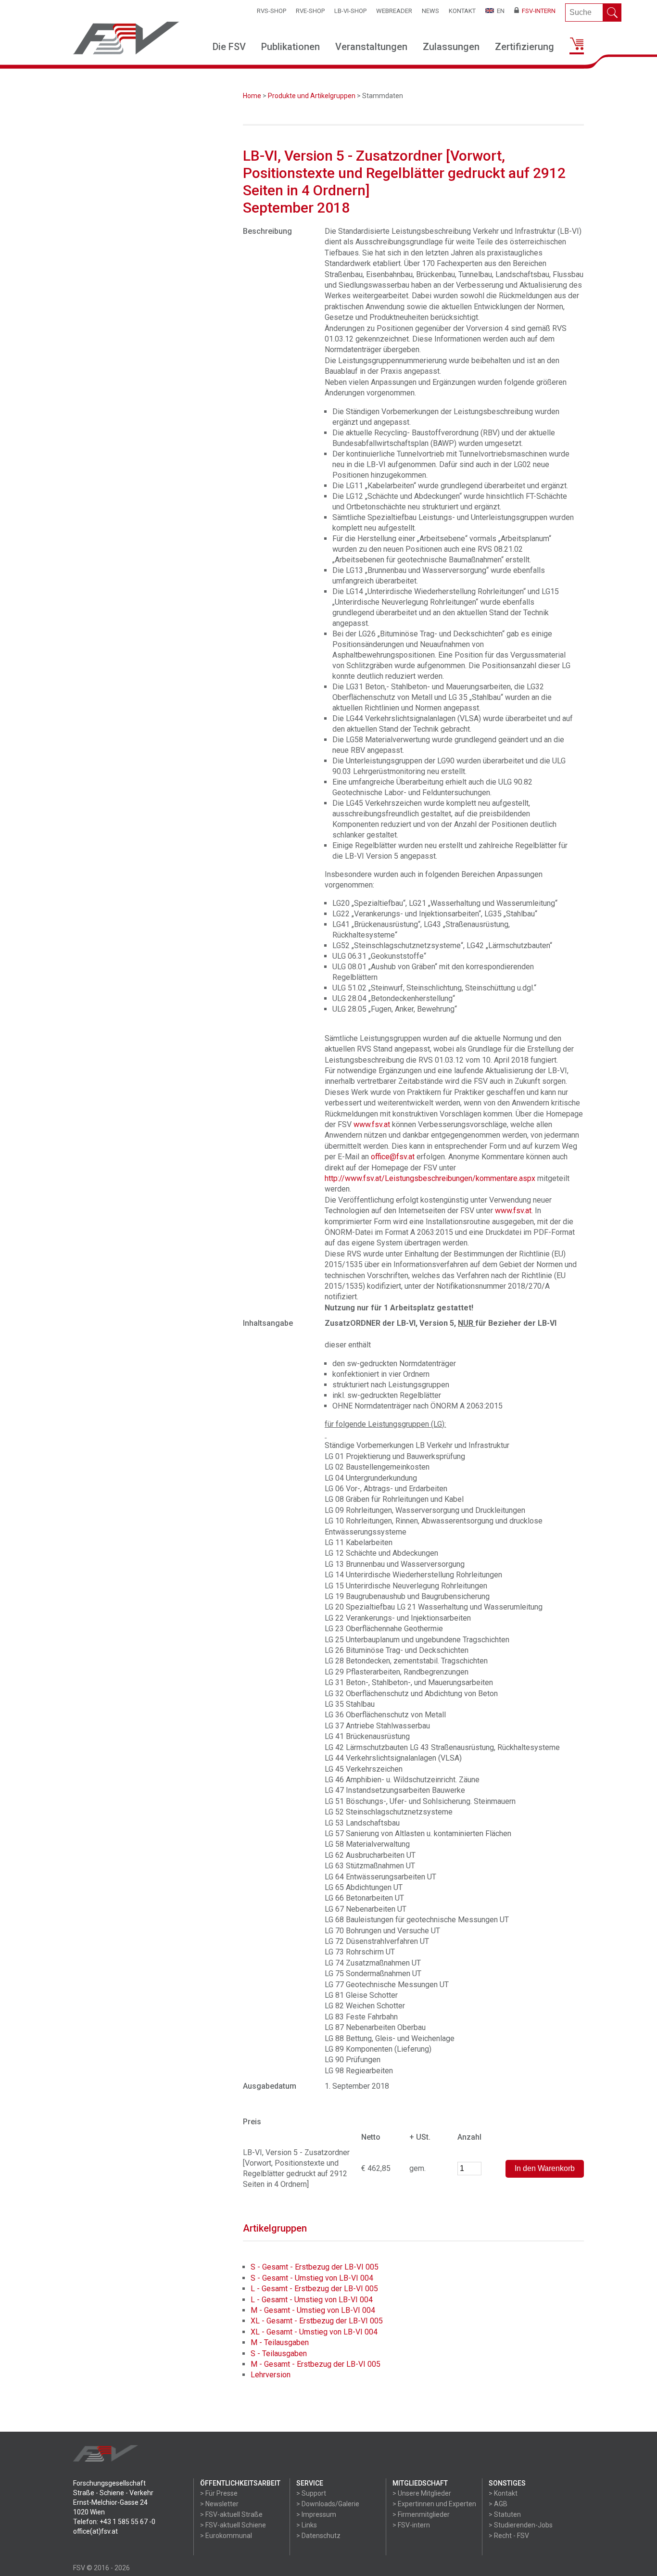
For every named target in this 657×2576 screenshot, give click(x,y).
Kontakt (462, 11)
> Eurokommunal (226, 2536)
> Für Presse (219, 2493)
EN (499, 11)
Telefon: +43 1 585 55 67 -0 (114, 2522)
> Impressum (316, 2514)
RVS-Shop (272, 11)
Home (252, 96)
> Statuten (505, 2514)
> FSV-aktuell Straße (231, 2514)
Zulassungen (451, 47)
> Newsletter (219, 2504)
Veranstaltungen (371, 47)
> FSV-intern (411, 2525)
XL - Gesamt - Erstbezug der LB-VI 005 (317, 2321)
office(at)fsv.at (95, 2531)
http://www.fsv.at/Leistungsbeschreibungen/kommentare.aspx (430, 1178)
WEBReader (394, 11)
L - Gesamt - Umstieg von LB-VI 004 (312, 2300)
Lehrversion (271, 2375)
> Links (307, 2525)
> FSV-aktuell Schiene (233, 2525)
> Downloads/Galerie (328, 2504)
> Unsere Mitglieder (422, 2493)
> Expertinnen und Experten (434, 2504)
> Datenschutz (318, 2536)
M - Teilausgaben (280, 2342)
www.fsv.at (372, 1124)
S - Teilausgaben (279, 2354)
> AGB (498, 2504)
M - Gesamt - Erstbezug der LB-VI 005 (316, 2364)
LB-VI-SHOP (350, 11)
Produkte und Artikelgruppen (312, 96)
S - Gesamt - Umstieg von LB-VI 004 (312, 2278)
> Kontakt (503, 2493)
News (430, 11)
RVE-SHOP (310, 11)
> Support (311, 2493)
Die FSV (229, 47)
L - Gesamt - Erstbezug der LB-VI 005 (314, 2289)
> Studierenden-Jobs (521, 2525)
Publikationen (291, 47)
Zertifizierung (524, 47)
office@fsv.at (393, 1157)
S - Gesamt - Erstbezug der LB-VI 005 (315, 2267)
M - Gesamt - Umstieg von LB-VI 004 (313, 2310)
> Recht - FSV (509, 2536)
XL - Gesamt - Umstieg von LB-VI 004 (314, 2332)
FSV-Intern (537, 11)
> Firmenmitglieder (421, 2514)
